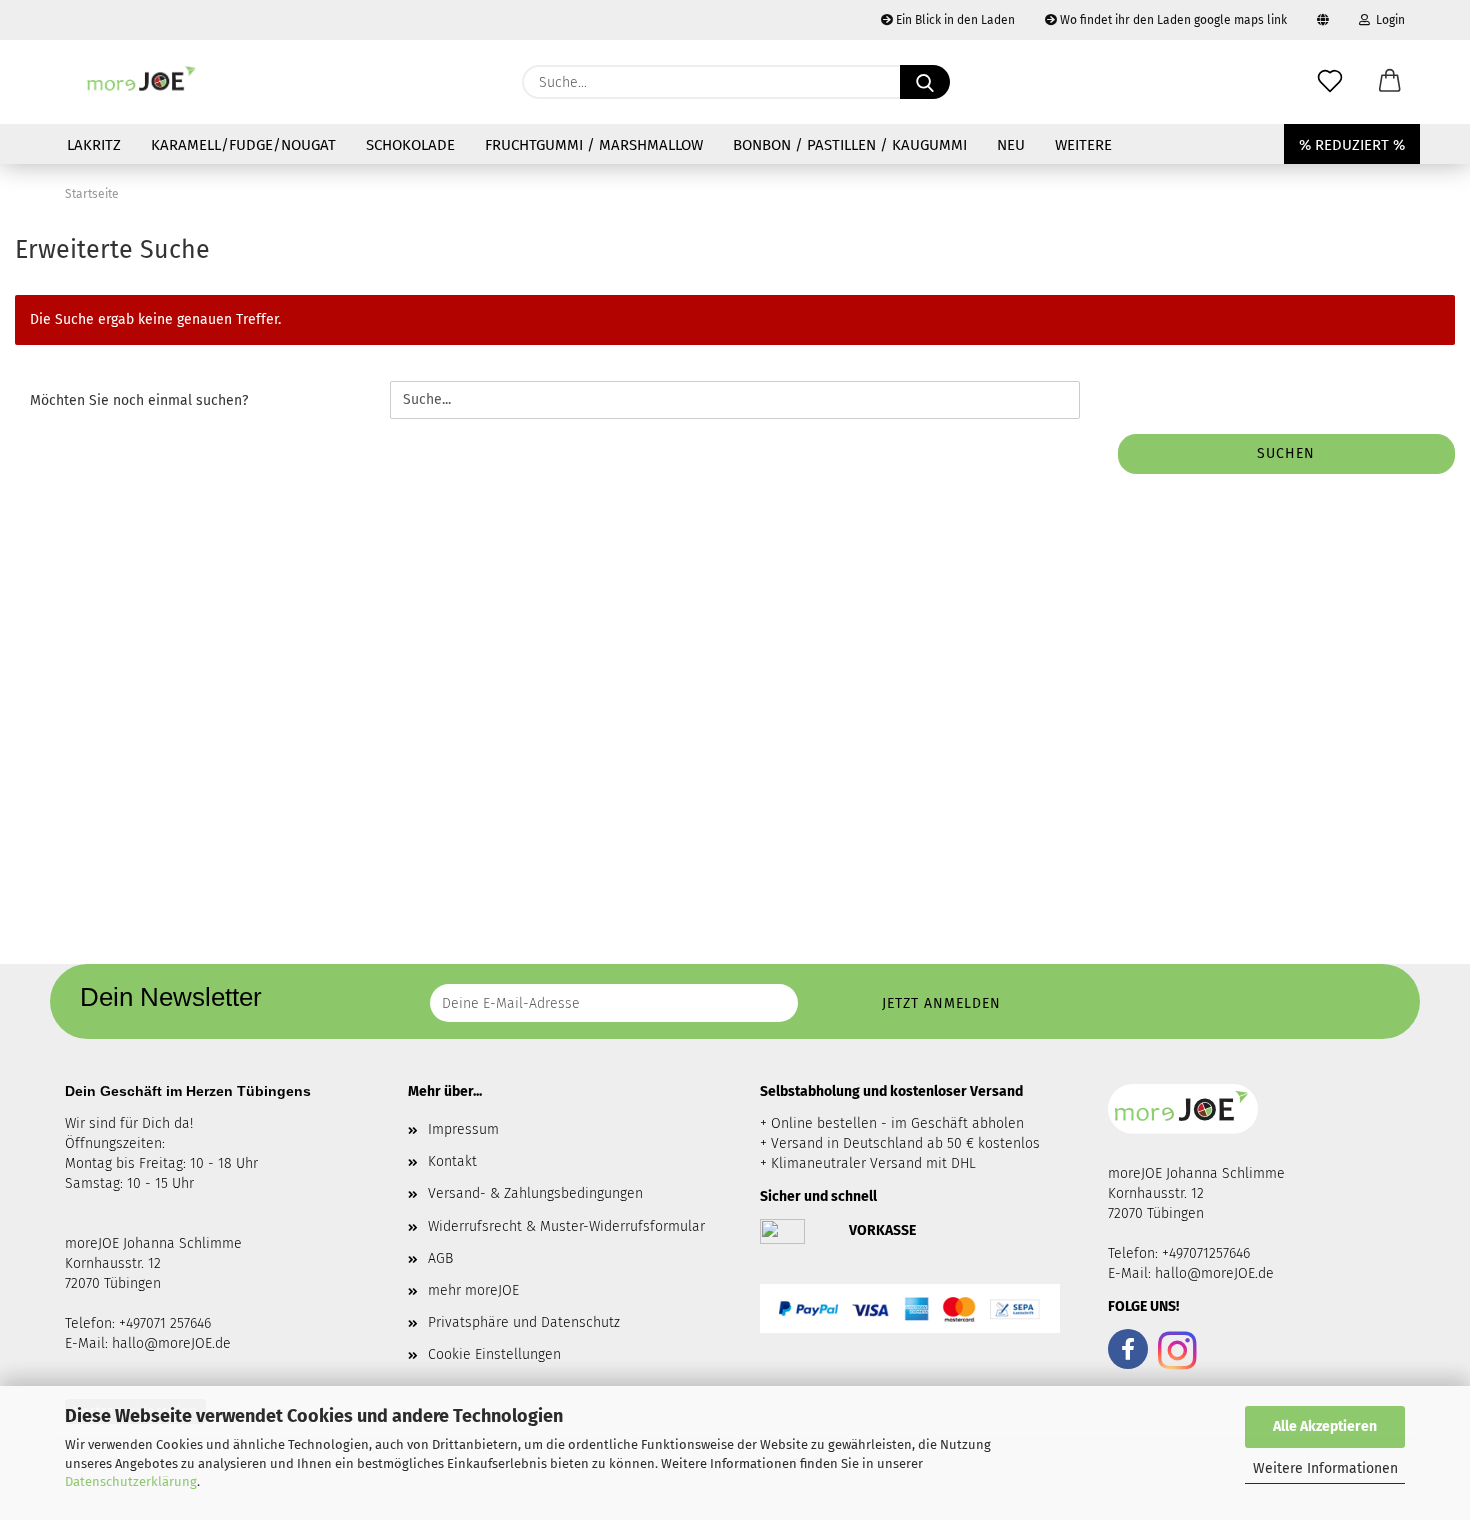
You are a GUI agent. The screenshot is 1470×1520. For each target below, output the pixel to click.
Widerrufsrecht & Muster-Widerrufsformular (566, 1226)
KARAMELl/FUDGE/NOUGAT (243, 145)
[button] (1390, 82)
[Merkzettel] (1330, 82)
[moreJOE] (142, 82)
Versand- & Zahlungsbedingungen (535, 1193)
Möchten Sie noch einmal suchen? (139, 400)
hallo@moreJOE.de (171, 1343)
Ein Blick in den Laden (954, 20)
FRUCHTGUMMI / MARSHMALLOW (594, 145)
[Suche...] (925, 82)
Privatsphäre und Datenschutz (524, 1322)
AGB (440, 1258)
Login (1387, 20)
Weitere (1083, 145)
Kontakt (452, 1161)
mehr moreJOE (473, 1290)
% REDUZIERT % (1352, 145)
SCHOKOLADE (410, 145)
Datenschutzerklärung (131, 1481)
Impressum (463, 1129)
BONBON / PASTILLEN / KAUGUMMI (850, 145)
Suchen (1286, 453)
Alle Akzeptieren (1325, 1426)
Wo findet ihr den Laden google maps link (1172, 20)
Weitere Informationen (1325, 1468)
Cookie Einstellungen (494, 1354)
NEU (1011, 145)
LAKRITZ (94, 145)
